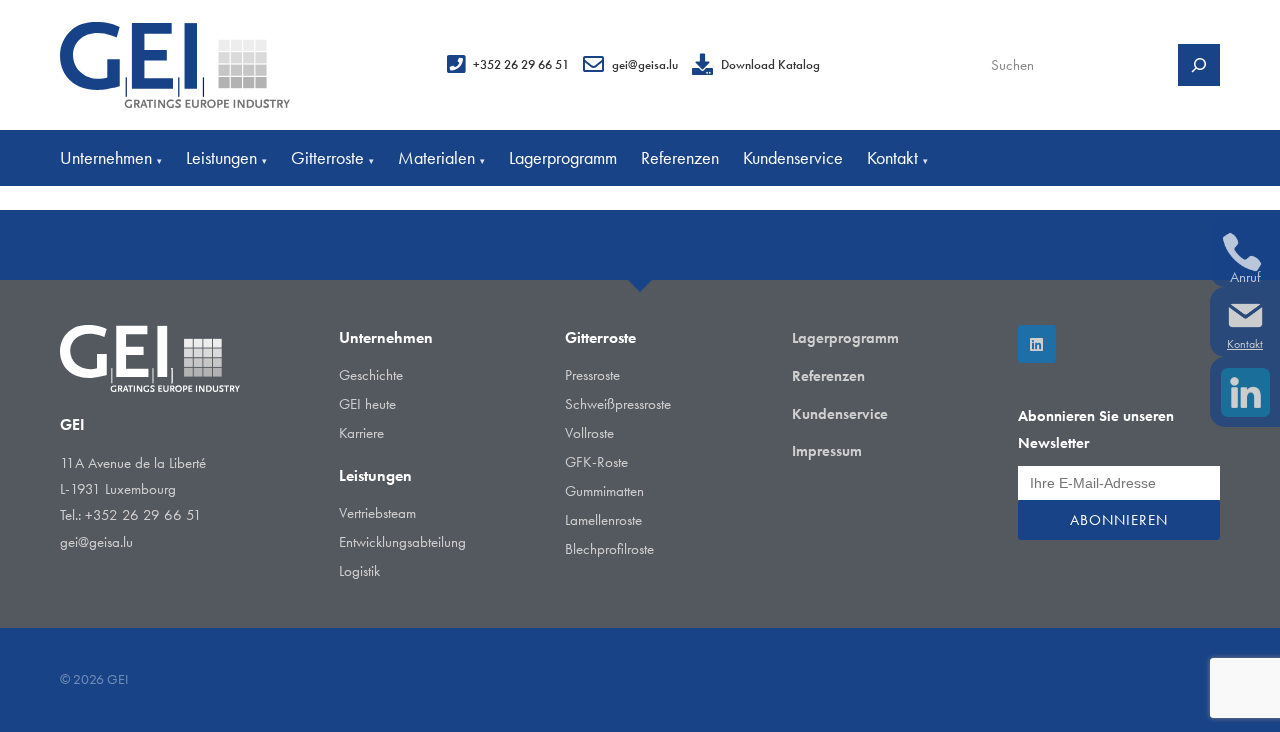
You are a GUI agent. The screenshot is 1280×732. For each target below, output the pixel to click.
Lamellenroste (603, 520)
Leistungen (226, 157)
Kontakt (897, 157)
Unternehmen (111, 157)
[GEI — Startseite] (175, 65)
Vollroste (589, 433)
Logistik (359, 571)
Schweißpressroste (618, 404)
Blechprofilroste (609, 549)
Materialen (441, 157)
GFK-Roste (596, 462)
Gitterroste (332, 157)
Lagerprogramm (563, 157)
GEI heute (367, 404)
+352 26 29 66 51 (521, 64)
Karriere (361, 433)
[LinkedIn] (1037, 344)
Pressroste (592, 375)
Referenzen (680, 157)
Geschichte (371, 375)
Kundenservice (793, 157)
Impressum (827, 451)
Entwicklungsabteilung (402, 542)
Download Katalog (770, 64)
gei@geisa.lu (645, 64)
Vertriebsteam (377, 513)
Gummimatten (604, 491)
